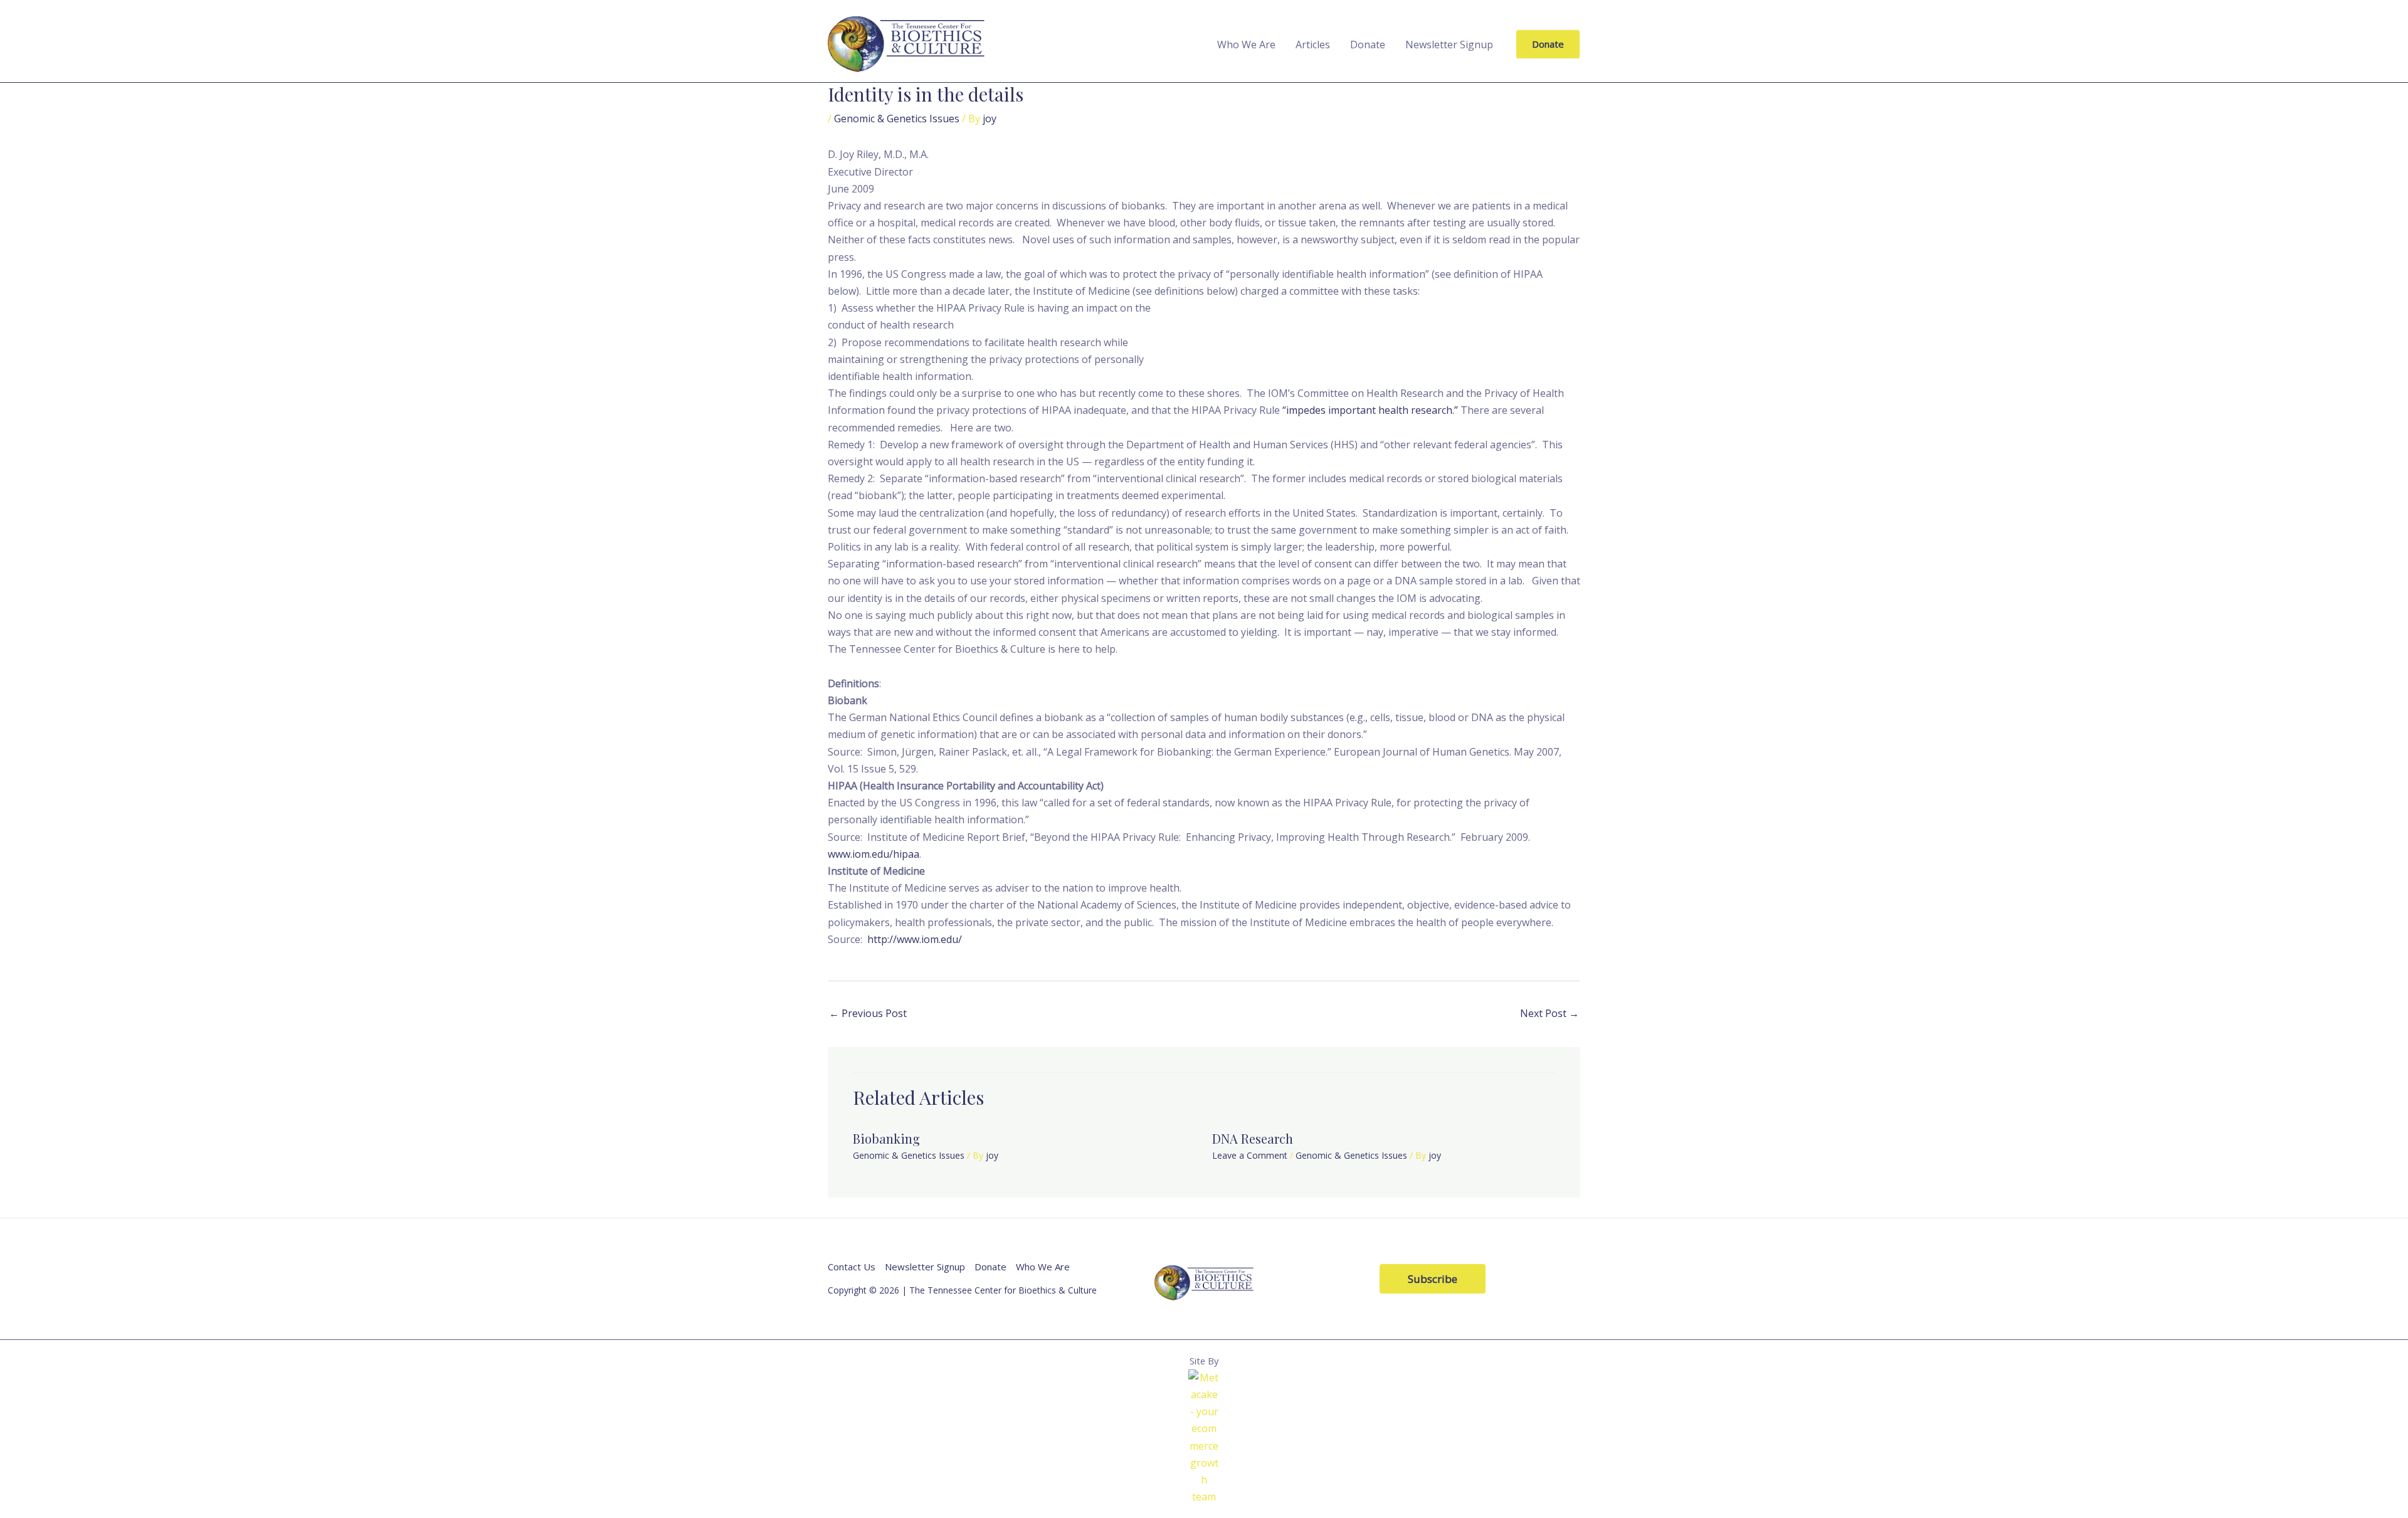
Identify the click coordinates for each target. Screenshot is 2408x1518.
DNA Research (1253, 1138)
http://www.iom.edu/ (915, 939)
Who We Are (1246, 45)
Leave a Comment (1250, 1155)
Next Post (1550, 1013)
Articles (1313, 45)
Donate (1368, 45)
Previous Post (868, 1013)
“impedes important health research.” (1370, 410)
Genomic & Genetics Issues (897, 119)
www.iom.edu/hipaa (874, 854)
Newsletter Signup (1449, 45)
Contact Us (852, 1267)
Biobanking (886, 1138)
